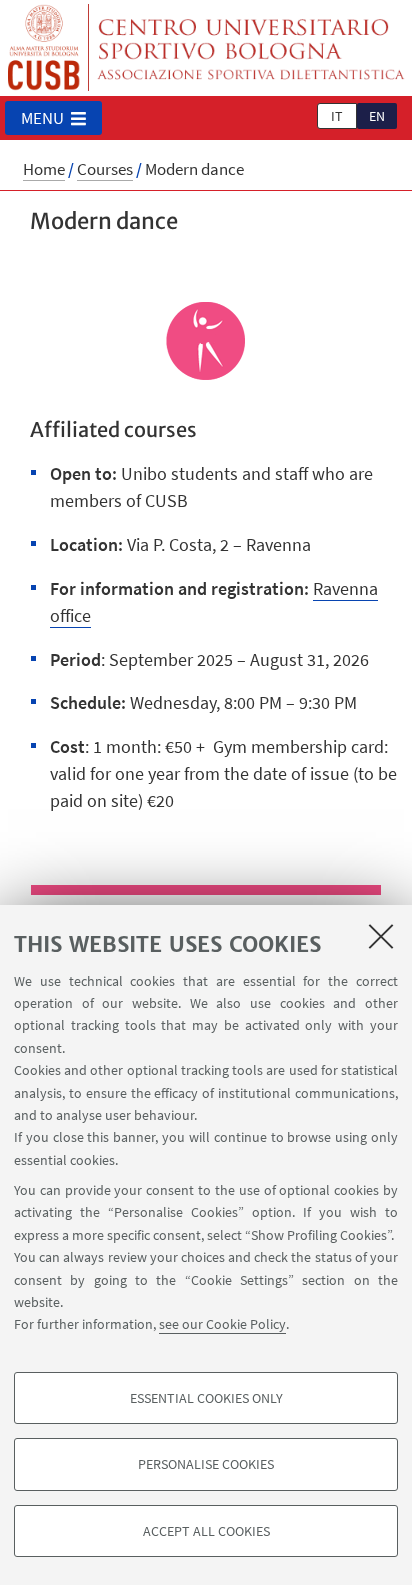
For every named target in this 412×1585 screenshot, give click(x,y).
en (377, 116)
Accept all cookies (206, 1531)
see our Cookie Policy (222, 1324)
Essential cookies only (206, 1398)
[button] (53, 118)
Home (44, 169)
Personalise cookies (206, 1464)
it (337, 116)
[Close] (381, 936)
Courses (105, 169)
